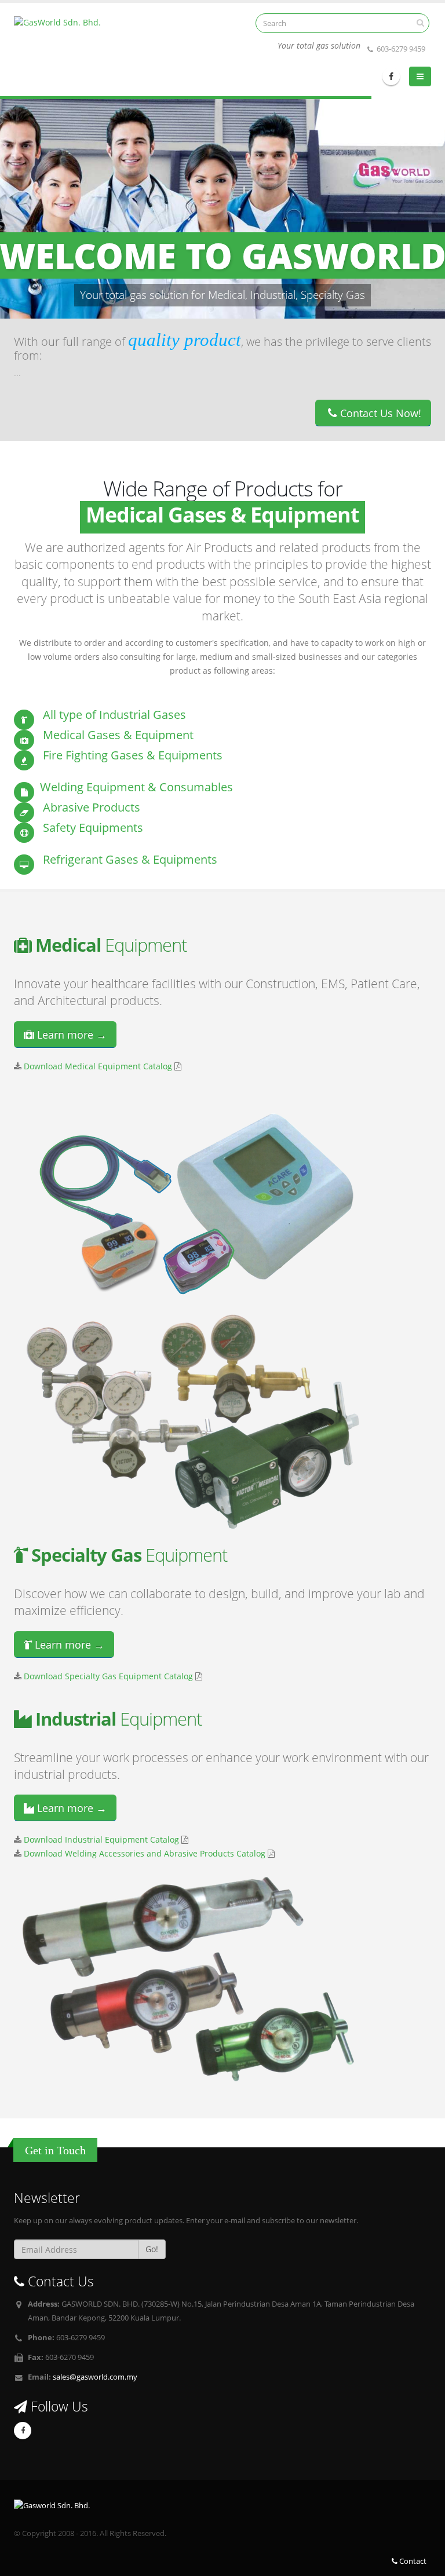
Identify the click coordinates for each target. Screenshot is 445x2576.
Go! (152, 2249)
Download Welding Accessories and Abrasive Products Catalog (145, 1853)
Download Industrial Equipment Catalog (101, 1839)
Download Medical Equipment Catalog (98, 1066)
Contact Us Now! (379, 413)
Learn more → (70, 1035)
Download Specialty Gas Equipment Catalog (108, 1676)
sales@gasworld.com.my (95, 2377)
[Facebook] (391, 76)
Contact (412, 2561)
